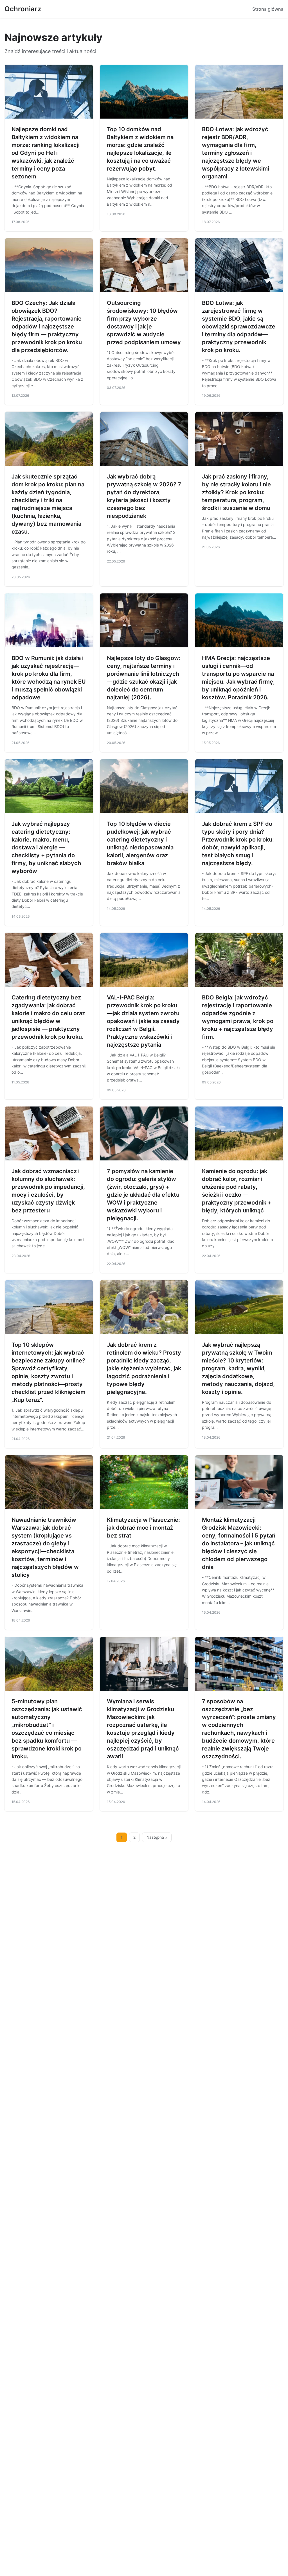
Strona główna (268, 9)
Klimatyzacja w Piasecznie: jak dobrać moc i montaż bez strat (143, 1528)
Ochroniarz (23, 9)
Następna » (157, 1837)
